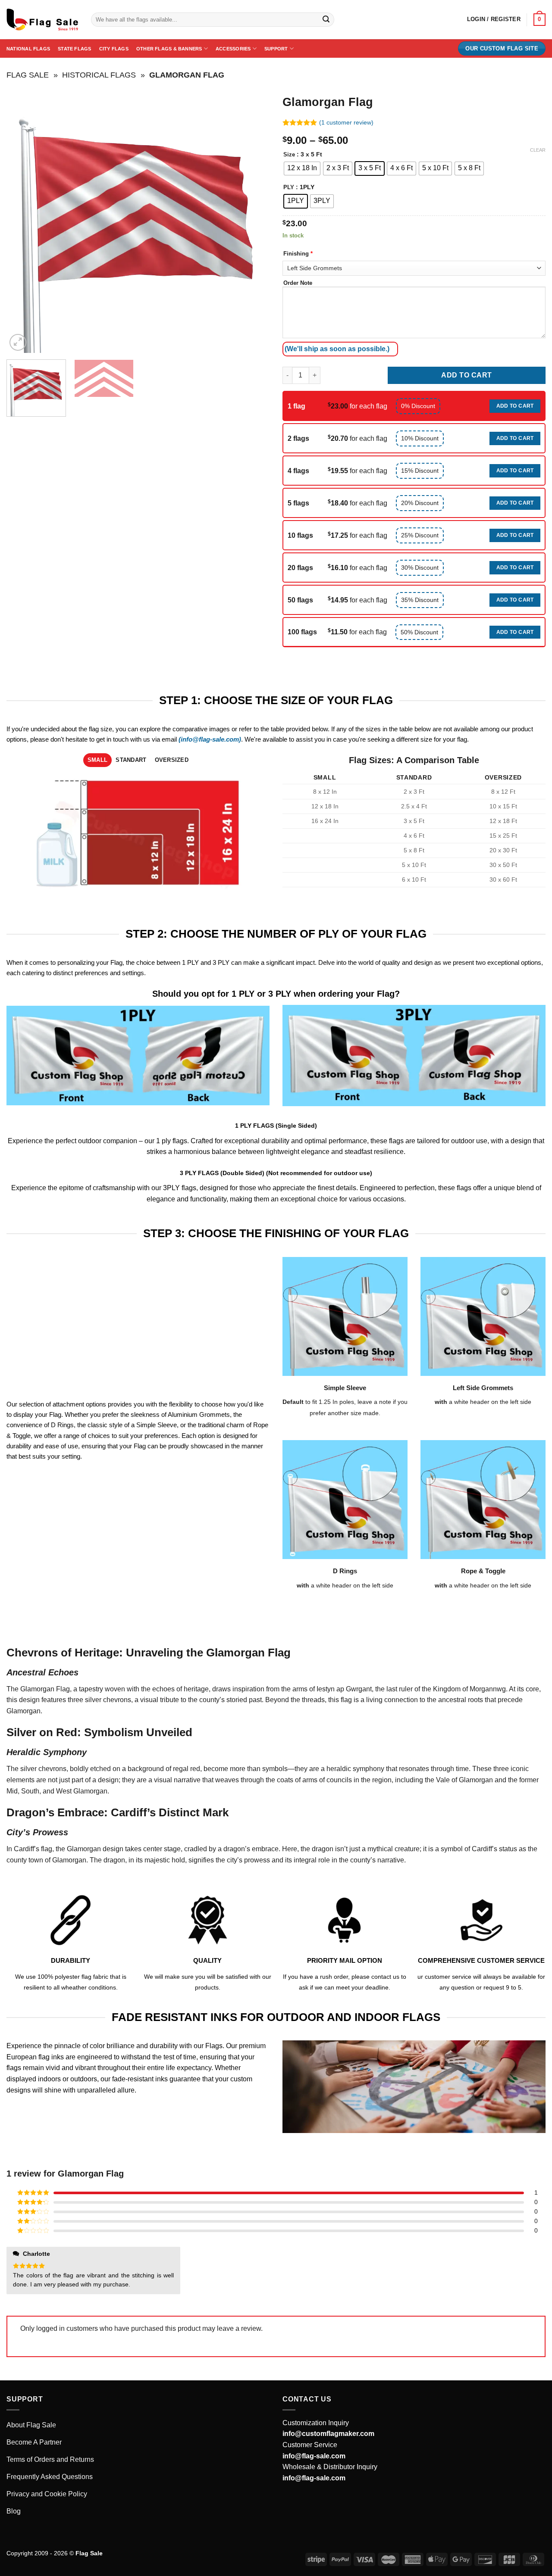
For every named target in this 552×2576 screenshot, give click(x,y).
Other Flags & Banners (169, 49)
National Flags (28, 49)
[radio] (302, 168)
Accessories (233, 49)
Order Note (298, 283)
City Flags (114, 49)
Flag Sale (28, 75)
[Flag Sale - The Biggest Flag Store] (42, 20)
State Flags (74, 49)
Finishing (298, 254)
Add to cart (466, 375)
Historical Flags (99, 75)
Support (276, 49)
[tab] (97, 760)
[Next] (254, 221)
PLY (289, 187)
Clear (538, 150)
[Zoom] (18, 342)
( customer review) (346, 122)
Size (289, 155)
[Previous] (22, 221)
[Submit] (326, 20)
